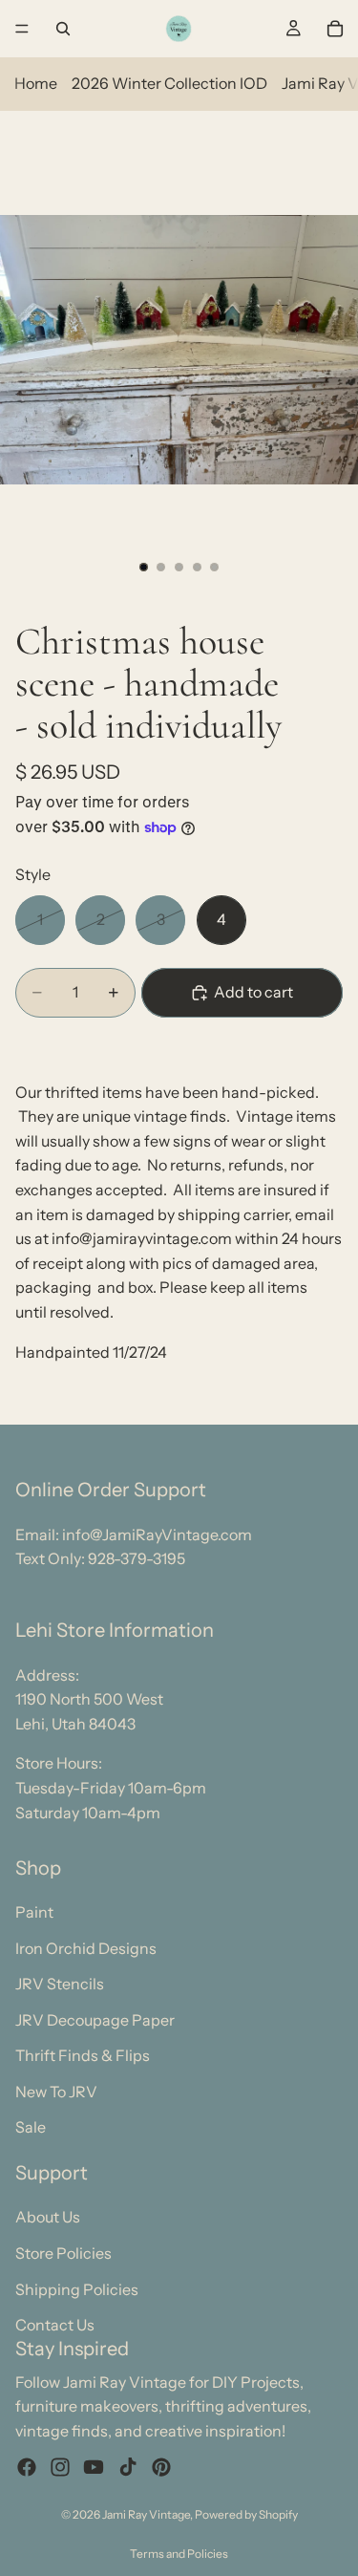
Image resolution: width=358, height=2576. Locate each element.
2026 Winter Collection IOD (169, 83)
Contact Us (55, 2325)
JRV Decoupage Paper (95, 2019)
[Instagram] (60, 2466)
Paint (34, 1912)
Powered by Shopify (246, 2514)
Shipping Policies (77, 2288)
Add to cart (253, 992)
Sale (31, 2127)
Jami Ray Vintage (146, 2514)
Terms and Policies (179, 2554)
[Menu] (22, 29)
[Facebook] (27, 2466)
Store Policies (63, 2253)
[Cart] (335, 29)
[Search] (63, 29)
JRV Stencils (60, 1984)
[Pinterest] (161, 2466)
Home (36, 83)
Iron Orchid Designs (86, 1947)
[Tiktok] (128, 2466)
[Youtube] (94, 2466)
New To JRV (56, 2091)
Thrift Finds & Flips (83, 2055)
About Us (48, 2217)
